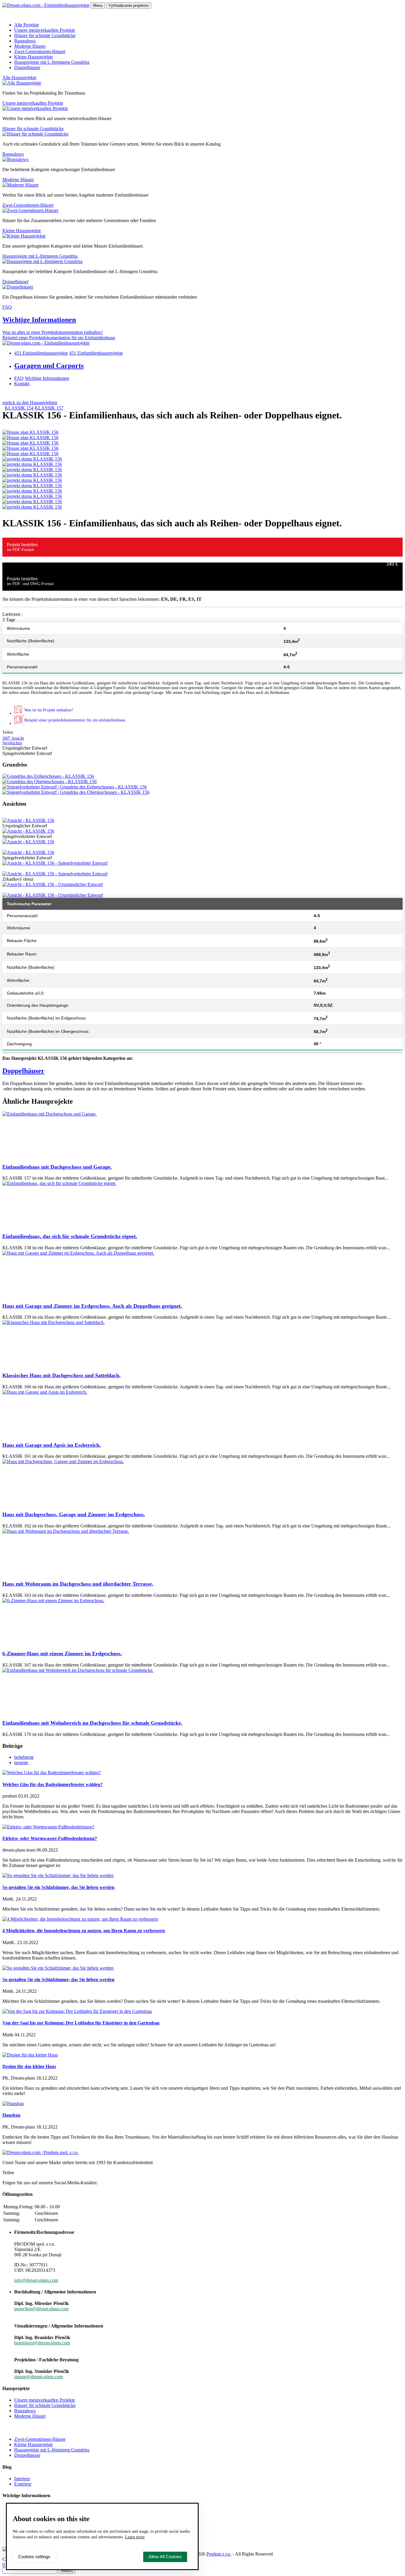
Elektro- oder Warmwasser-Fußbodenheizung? (50, 1838)
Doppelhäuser (27, 67)
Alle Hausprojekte (19, 78)
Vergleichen (12, 743)
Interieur (22, 2479)
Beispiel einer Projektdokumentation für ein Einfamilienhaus (59, 338)
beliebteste (24, 1757)
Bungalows (25, 41)
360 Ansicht (13, 738)
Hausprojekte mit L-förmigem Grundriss (52, 62)
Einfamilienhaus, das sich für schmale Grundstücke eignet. (70, 1236)
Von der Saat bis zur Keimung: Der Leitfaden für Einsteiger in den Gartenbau (81, 2023)
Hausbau (11, 2115)
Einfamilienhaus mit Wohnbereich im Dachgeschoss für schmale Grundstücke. (92, 1723)
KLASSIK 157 (49, 408)
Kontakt (22, 384)
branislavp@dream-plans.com (42, 2343)
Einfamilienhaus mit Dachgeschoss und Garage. (57, 1167)
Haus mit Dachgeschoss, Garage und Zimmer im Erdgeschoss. (74, 1514)
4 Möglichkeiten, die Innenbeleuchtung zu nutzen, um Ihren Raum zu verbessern (84, 1931)
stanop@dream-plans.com (39, 2377)
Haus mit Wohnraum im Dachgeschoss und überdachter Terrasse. (78, 1584)
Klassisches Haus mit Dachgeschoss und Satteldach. (62, 1375)
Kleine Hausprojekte (34, 57)
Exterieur (23, 2484)
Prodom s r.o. (219, 2554)
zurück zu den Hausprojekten (30, 403)
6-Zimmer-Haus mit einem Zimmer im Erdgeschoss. (62, 1653)
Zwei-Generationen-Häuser (40, 51)
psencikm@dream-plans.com (41, 2309)
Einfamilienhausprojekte (41, 353)
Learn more (135, 2537)
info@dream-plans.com (36, 2280)
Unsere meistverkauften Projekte (45, 30)
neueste (21, 1762)
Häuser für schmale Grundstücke (45, 35)
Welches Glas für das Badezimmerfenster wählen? (52, 1784)
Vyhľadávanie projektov (129, 5)
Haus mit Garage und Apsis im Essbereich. (52, 1445)
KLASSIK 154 (19, 408)
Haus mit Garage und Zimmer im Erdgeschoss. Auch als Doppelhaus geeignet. (92, 1306)
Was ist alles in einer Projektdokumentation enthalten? (53, 332)
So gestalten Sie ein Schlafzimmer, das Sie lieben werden (58, 1887)
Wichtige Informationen (39, 320)
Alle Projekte (27, 25)
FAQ (7, 307)
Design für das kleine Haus (29, 2066)
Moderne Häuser (30, 46)
